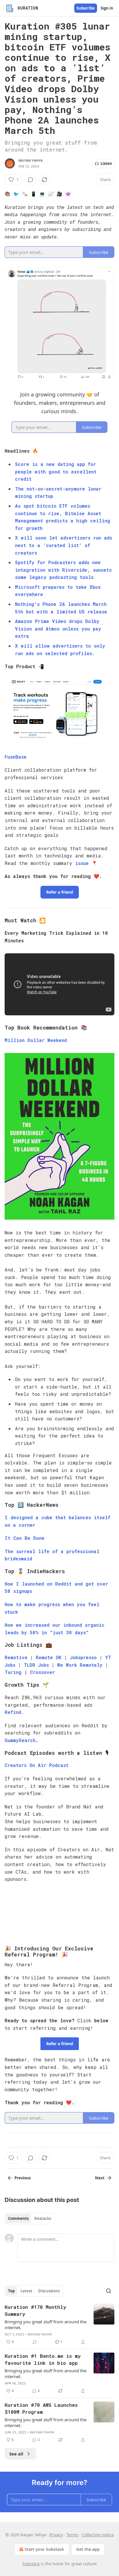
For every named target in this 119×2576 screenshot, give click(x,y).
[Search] (109, 2291)
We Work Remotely (80, 1665)
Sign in (107, 8)
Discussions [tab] (49, 2291)
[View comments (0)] (31, 180)
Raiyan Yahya (31, 161)
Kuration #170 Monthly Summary (35, 2310)
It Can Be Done (25, 1538)
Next (100, 2178)
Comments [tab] (18, 2218)
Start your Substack (44, 2549)
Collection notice (98, 2535)
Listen (106, 163)
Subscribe (86, 8)
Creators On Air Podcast (37, 1765)
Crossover (42, 1672)
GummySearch (20, 1740)
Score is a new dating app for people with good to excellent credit (56, 471)
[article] (59, 2324)
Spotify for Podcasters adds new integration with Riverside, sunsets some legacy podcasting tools (63, 570)
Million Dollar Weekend (36, 1040)
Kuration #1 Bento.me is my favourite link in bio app (43, 2359)
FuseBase (16, 757)
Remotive (16, 1657)
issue (82, 863)
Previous (23, 2178)
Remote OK (49, 1657)
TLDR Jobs (38, 1665)
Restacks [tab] (43, 2218)
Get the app (88, 2549)
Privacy (56, 2535)
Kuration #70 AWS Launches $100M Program (41, 2408)
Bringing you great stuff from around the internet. (45, 2324)
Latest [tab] (26, 2291)
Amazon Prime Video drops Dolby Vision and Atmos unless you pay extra (58, 628)
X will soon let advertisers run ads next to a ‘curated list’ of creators (64, 545)
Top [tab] (11, 2291)
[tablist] (30, 2218)
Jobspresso (83, 1657)
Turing (13, 1672)
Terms (72, 2535)
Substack (31, 2564)
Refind (13, 1712)
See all (16, 2454)
